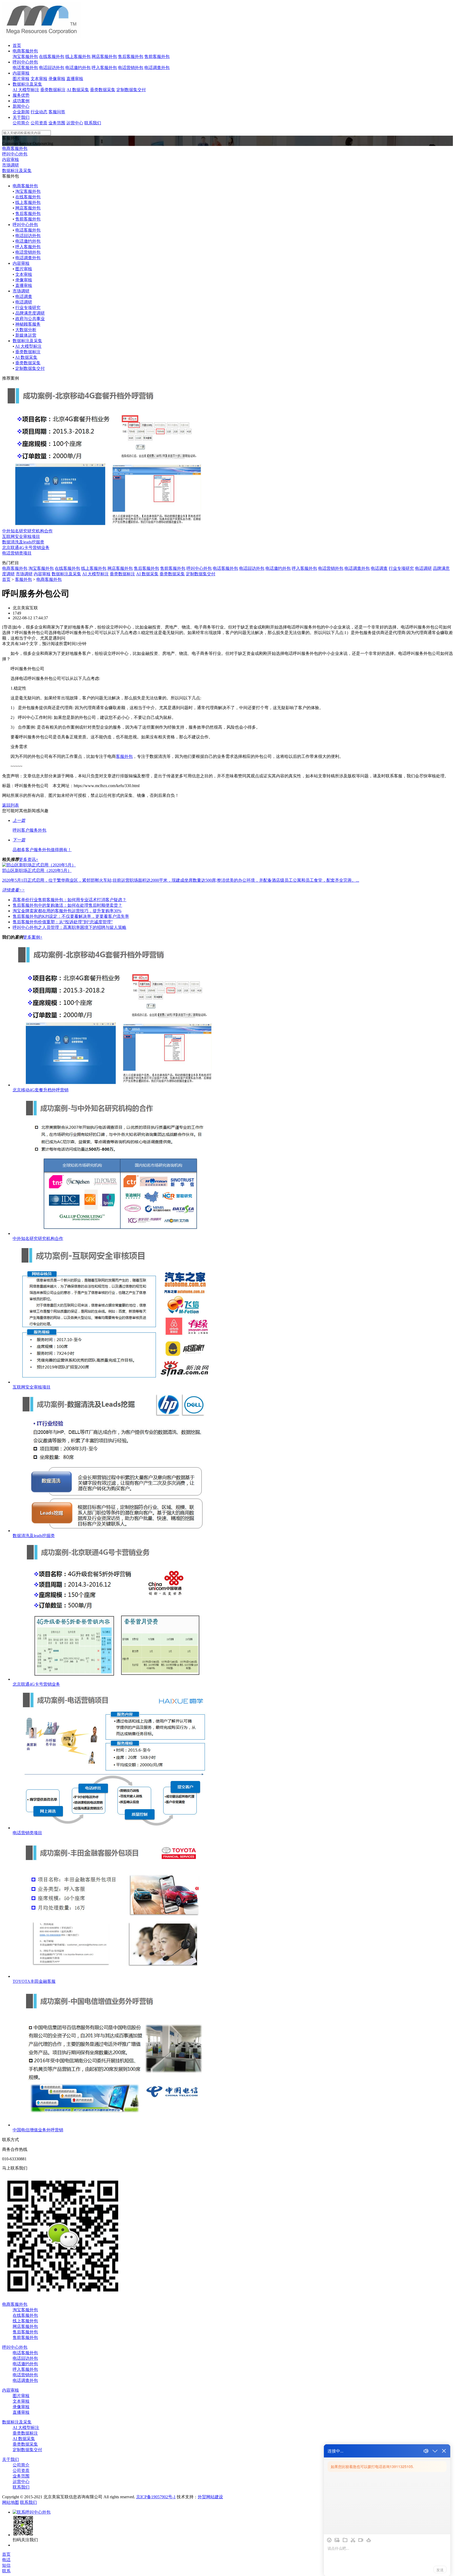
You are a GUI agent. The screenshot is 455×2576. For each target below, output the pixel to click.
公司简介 (21, 123)
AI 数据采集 (78, 90)
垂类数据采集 (103, 90)
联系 (6, 2571)
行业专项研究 (28, 308)
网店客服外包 (104, 57)
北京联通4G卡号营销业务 (26, 548)
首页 (17, 45)
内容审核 (21, 73)
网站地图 (11, 2502)
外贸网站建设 (210, 2497)
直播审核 (75, 79)
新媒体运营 (26, 335)
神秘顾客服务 (28, 324)
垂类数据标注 (53, 90)
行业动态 (39, 112)
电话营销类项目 (17, 553)
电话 (6, 2560)
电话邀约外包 (78, 68)
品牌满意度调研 (30, 313)
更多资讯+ (29, 859)
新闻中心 (21, 106)
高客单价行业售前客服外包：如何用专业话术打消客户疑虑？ (70, 900)
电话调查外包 (157, 68)
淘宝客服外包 (25, 57)
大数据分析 (26, 330)
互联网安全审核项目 (21, 536)
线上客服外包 (78, 57)
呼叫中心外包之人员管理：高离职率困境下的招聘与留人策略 (70, 927)
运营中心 (75, 123)
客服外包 (23, 579)
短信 (6, 2565)
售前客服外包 (157, 57)
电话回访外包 (52, 68)
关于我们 (21, 117)
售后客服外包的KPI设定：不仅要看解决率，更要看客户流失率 (71, 916)
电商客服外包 (25, 51)
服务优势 (21, 95)
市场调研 (11, 165)
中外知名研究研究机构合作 (27, 531)
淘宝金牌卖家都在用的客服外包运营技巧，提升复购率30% (67, 911)
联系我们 (93, 123)
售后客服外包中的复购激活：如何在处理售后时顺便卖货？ (67, 905)
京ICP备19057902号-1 (156, 2497)
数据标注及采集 (27, 84)
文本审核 (39, 79)
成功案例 (21, 101)
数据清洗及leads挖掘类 (23, 542)
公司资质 (39, 123)
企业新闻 (21, 112)
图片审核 (21, 79)
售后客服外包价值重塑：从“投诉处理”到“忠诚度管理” (63, 922)
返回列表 (11, 805)
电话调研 (24, 302)
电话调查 (24, 296)
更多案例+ (33, 937)
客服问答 (57, 112)
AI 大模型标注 (26, 90)
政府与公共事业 (30, 319)
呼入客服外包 (104, 68)
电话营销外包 (131, 68)
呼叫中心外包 (25, 62)
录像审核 (57, 79)
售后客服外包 (131, 57)
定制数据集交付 (131, 90)
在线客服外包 (52, 57)
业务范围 (57, 123)
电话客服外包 (25, 68)
